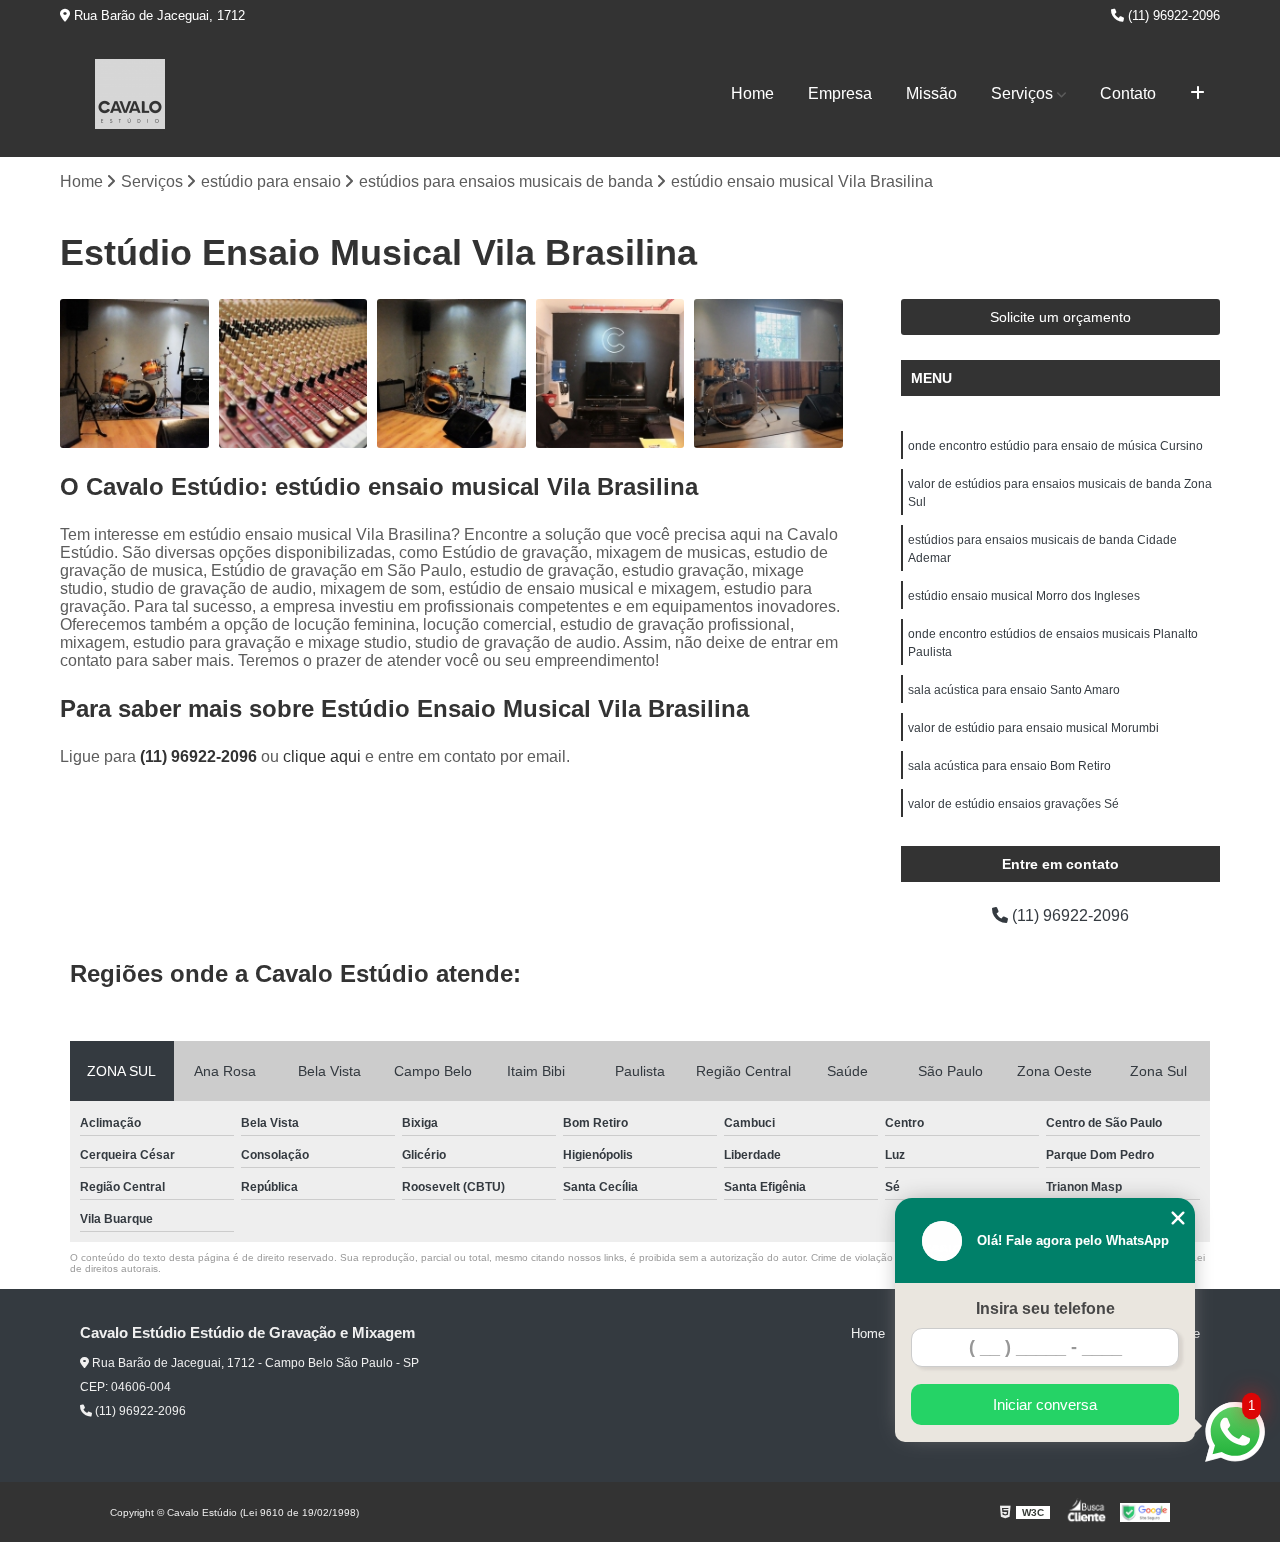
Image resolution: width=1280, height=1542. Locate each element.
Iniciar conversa (1045, 1404)
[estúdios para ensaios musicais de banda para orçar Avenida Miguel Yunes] (451, 373)
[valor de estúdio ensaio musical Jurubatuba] (134, 373)
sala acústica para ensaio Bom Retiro (1009, 766)
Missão (931, 93)
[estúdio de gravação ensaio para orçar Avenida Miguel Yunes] (293, 373)
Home (752, 93)
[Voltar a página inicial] (130, 94)
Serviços (1022, 93)
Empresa (840, 93)
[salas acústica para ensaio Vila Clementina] (610, 373)
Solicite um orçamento (1060, 317)
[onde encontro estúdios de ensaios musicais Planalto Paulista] (768, 373)
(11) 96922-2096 (1172, 15)
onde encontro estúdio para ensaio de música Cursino (1055, 446)
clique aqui (322, 756)
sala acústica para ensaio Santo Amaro (1014, 690)
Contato (1128, 93)
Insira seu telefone (1045, 1308)
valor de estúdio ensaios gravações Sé (1013, 804)
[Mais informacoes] (1197, 94)
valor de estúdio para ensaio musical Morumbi (1033, 728)
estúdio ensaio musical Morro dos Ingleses (1024, 596)
